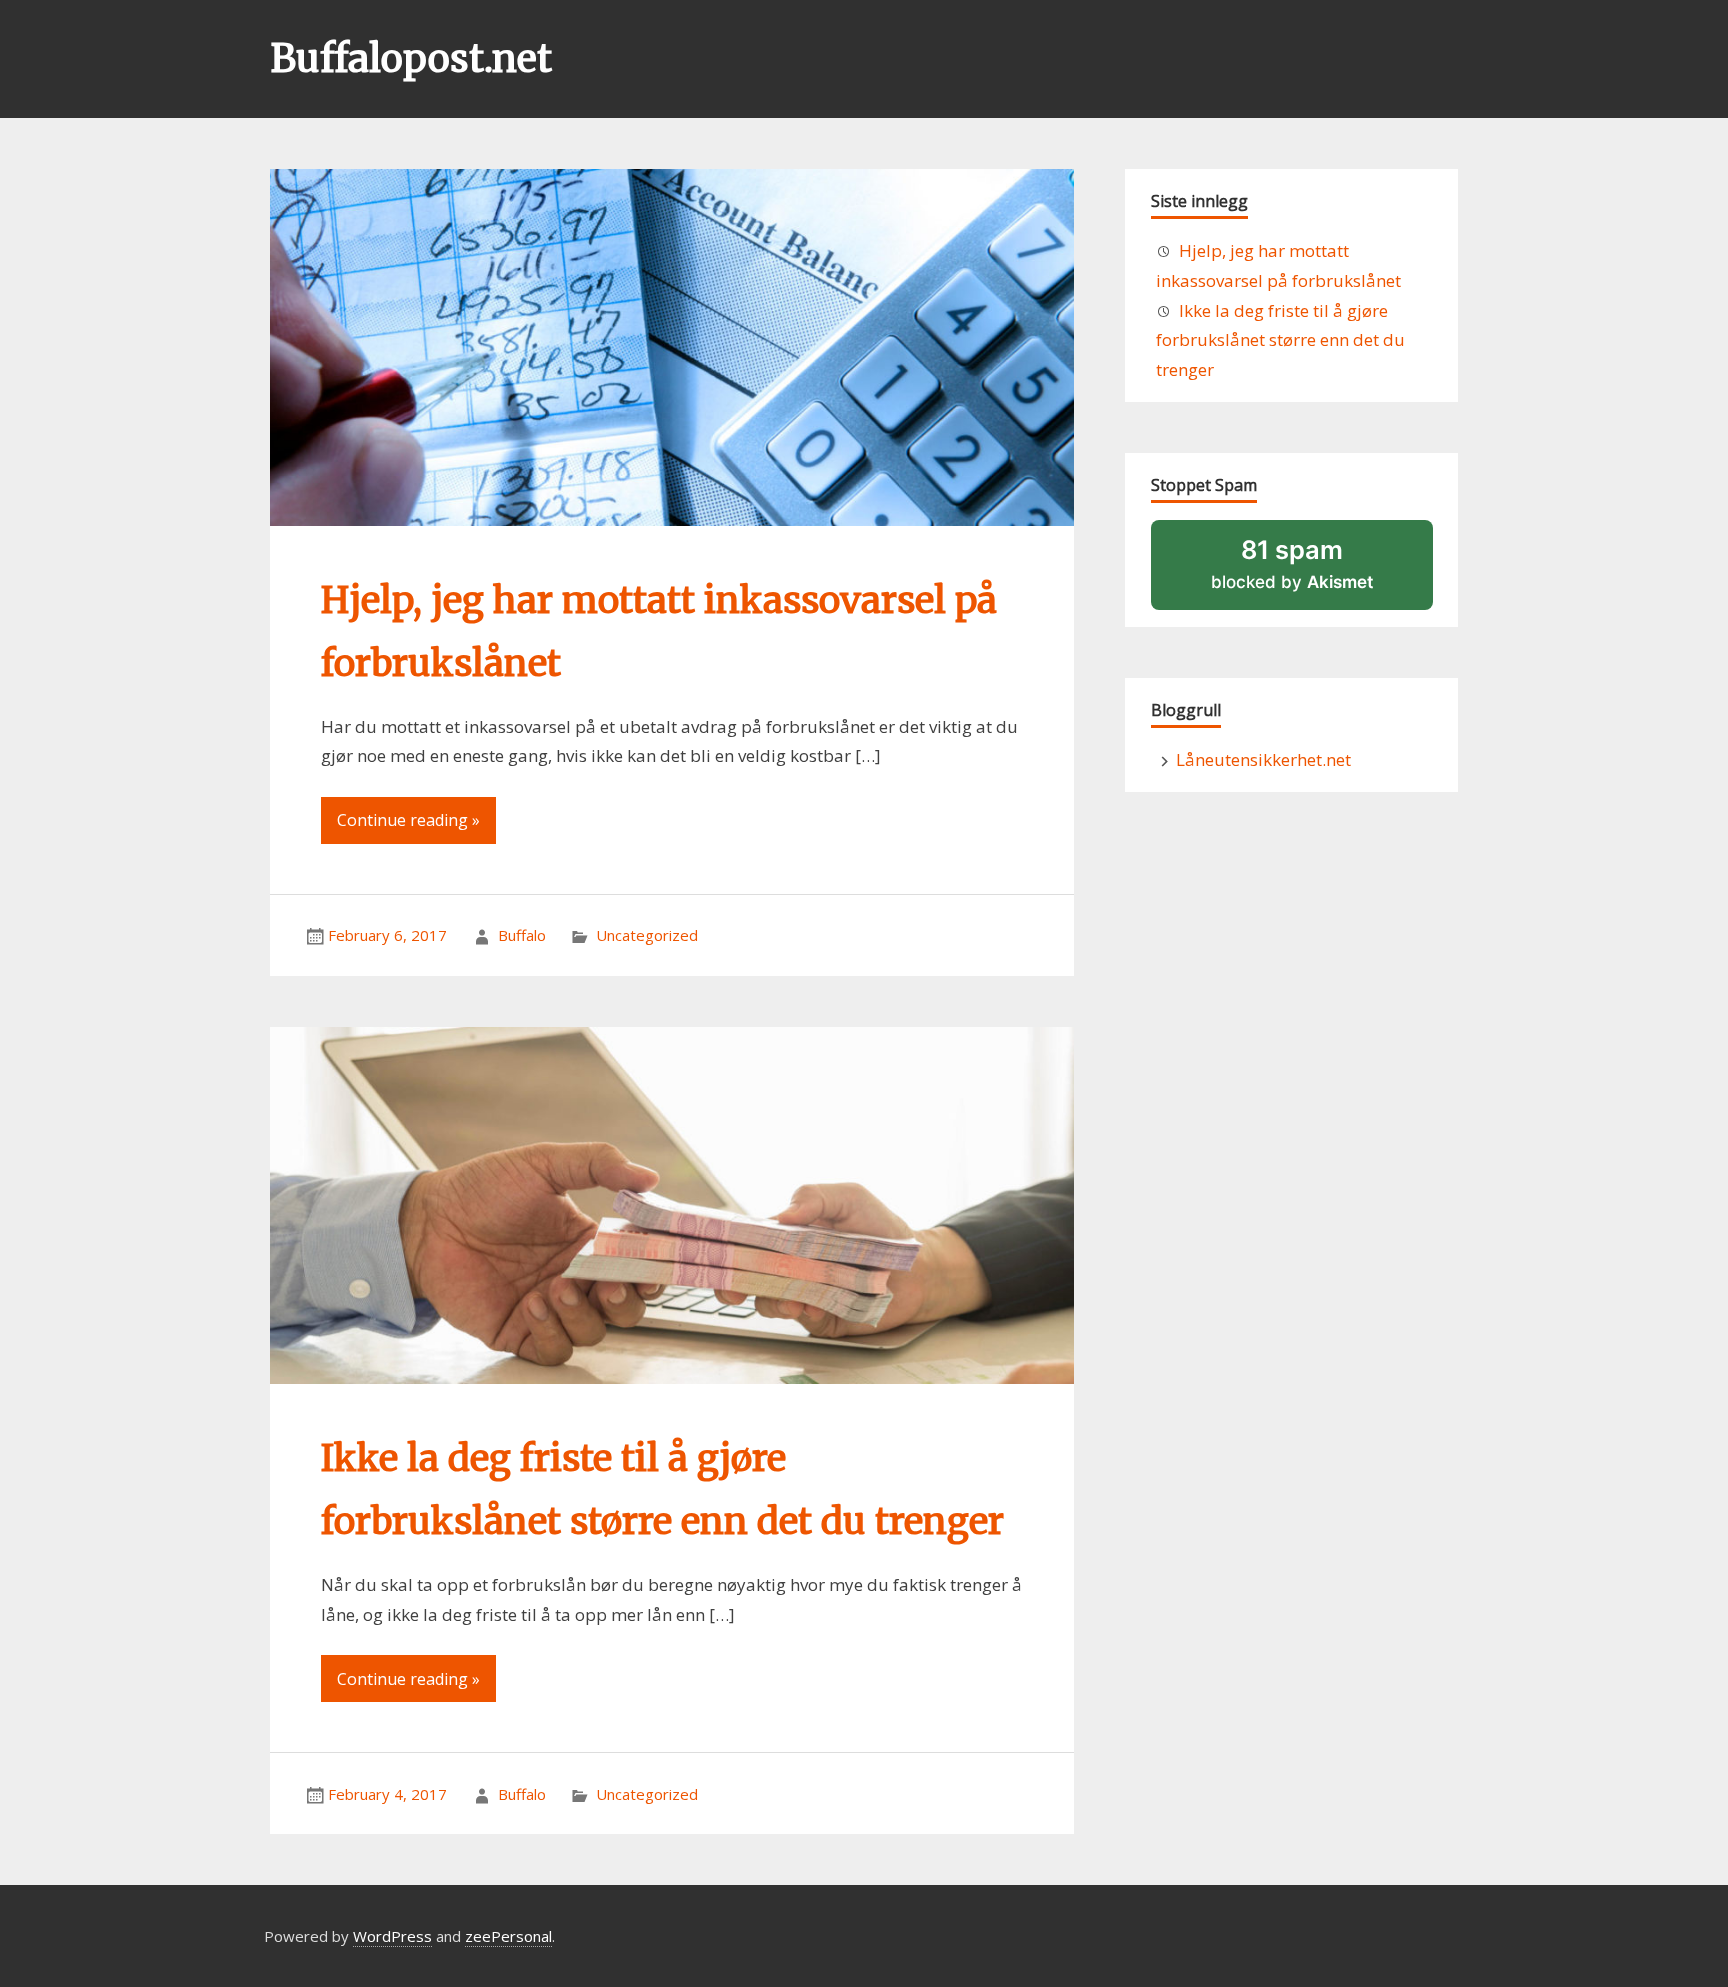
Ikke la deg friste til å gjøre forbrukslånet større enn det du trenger (1280, 340)
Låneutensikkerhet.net (1263, 759)
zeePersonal (508, 1936)
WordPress (392, 1936)
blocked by (1319, 571)
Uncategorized (647, 935)
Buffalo (522, 935)
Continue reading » (408, 820)
